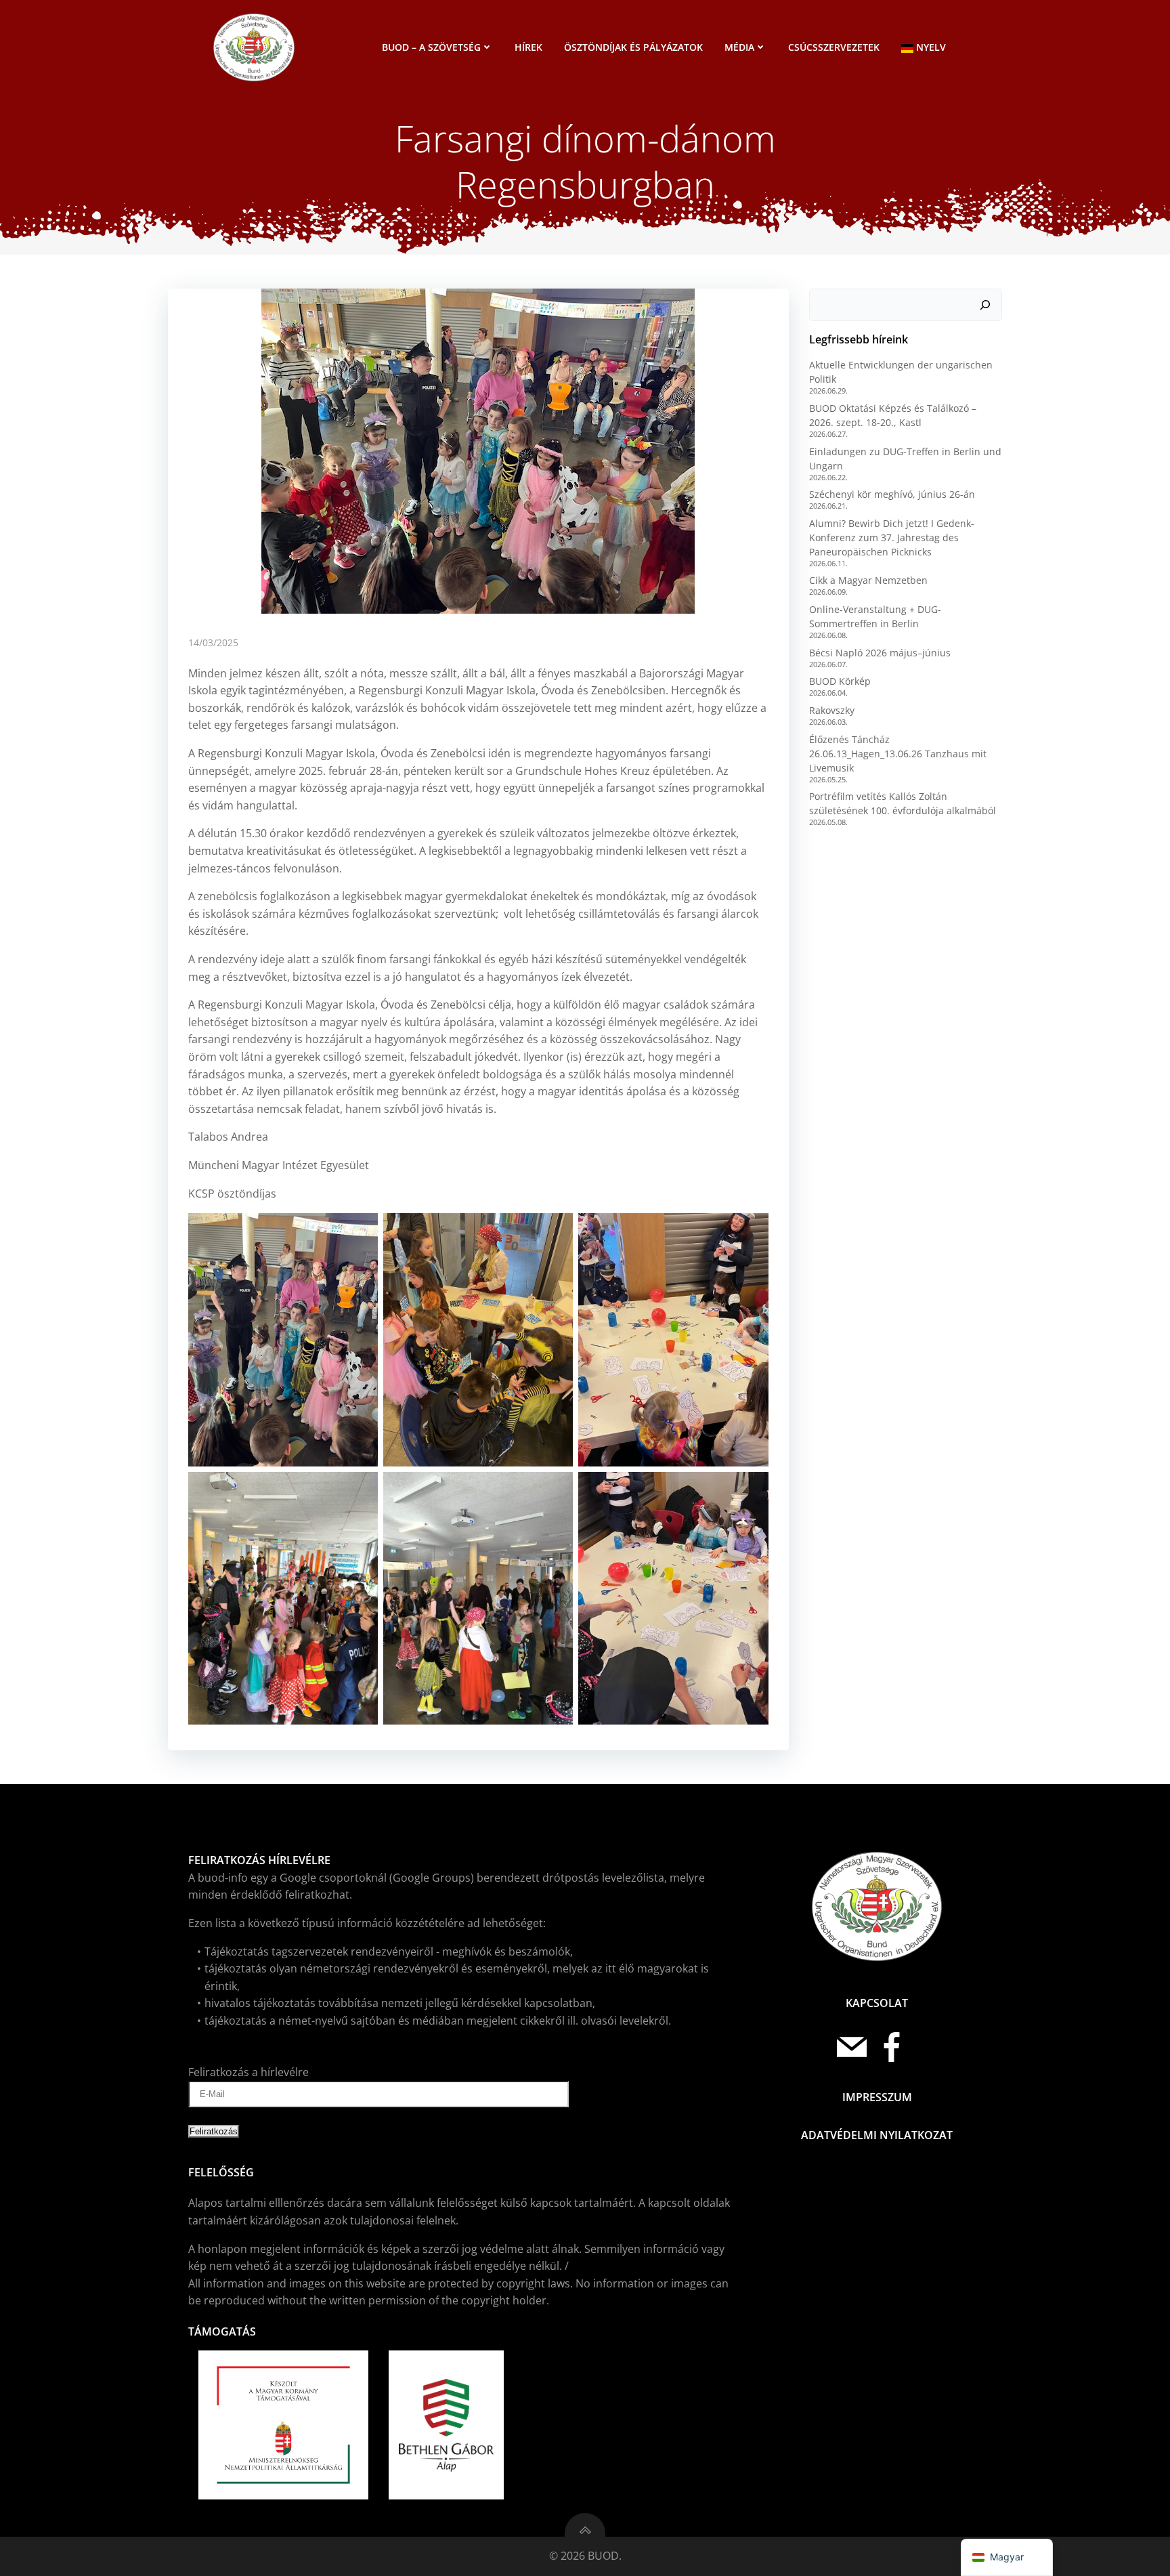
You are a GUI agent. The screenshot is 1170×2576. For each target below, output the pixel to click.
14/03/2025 (213, 642)
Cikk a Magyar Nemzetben (868, 580)
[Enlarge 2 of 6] (555, 1231)
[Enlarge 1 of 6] (360, 1231)
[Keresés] (985, 305)
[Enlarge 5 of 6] (555, 1490)
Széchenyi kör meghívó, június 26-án (892, 494)
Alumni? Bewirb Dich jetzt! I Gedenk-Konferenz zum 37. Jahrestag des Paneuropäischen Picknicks (892, 537)
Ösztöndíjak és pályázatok (633, 47)
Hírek (528, 47)
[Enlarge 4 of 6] (360, 1490)
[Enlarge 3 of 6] (751, 1231)
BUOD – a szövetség (431, 47)
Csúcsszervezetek (834, 47)
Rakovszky (832, 710)
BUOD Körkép (840, 681)
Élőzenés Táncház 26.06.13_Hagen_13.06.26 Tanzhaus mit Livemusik (898, 754)
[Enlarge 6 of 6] (751, 1490)
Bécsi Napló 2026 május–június (880, 653)
